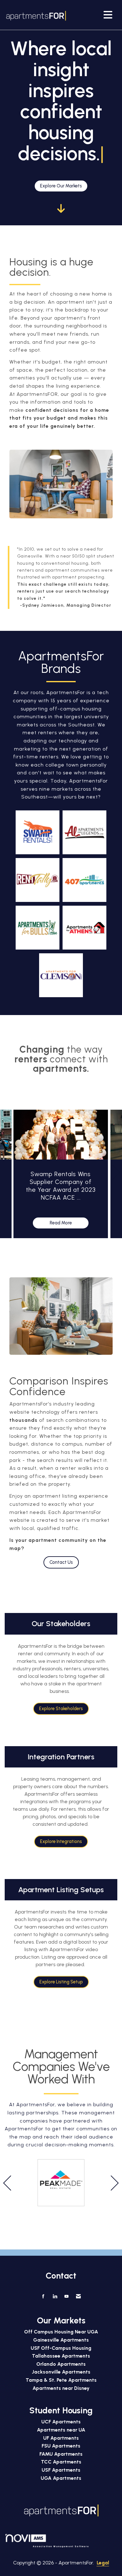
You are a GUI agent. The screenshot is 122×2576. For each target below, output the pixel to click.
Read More (61, 1223)
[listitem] (61, 1175)
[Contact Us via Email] (78, 2296)
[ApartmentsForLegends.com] (84, 832)
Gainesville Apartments (61, 2340)
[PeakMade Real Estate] (61, 2183)
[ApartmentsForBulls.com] (38, 928)
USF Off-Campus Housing (61, 2348)
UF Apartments (61, 2438)
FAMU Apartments (61, 2454)
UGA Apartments (61, 2478)
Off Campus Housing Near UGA (61, 2332)
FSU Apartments (61, 2446)
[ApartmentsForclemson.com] (61, 975)
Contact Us (61, 1562)
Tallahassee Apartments (61, 2356)
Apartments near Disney (61, 2388)
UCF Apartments (61, 2422)
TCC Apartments (61, 2462)
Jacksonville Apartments (61, 2372)
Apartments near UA (61, 2430)
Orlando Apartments (61, 2364)
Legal (103, 2563)
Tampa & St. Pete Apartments (61, 2380)
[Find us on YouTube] (66, 2296)
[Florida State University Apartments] (38, 880)
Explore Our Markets (61, 186)
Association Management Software (61, 2546)
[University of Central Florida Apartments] (84, 880)
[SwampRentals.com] (38, 832)
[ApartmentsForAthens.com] (84, 928)
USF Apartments (61, 2470)
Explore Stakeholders (61, 1709)
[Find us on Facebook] (43, 2296)
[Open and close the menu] (91, 15)
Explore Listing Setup (61, 1982)
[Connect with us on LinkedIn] (55, 2296)
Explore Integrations (61, 1841)
